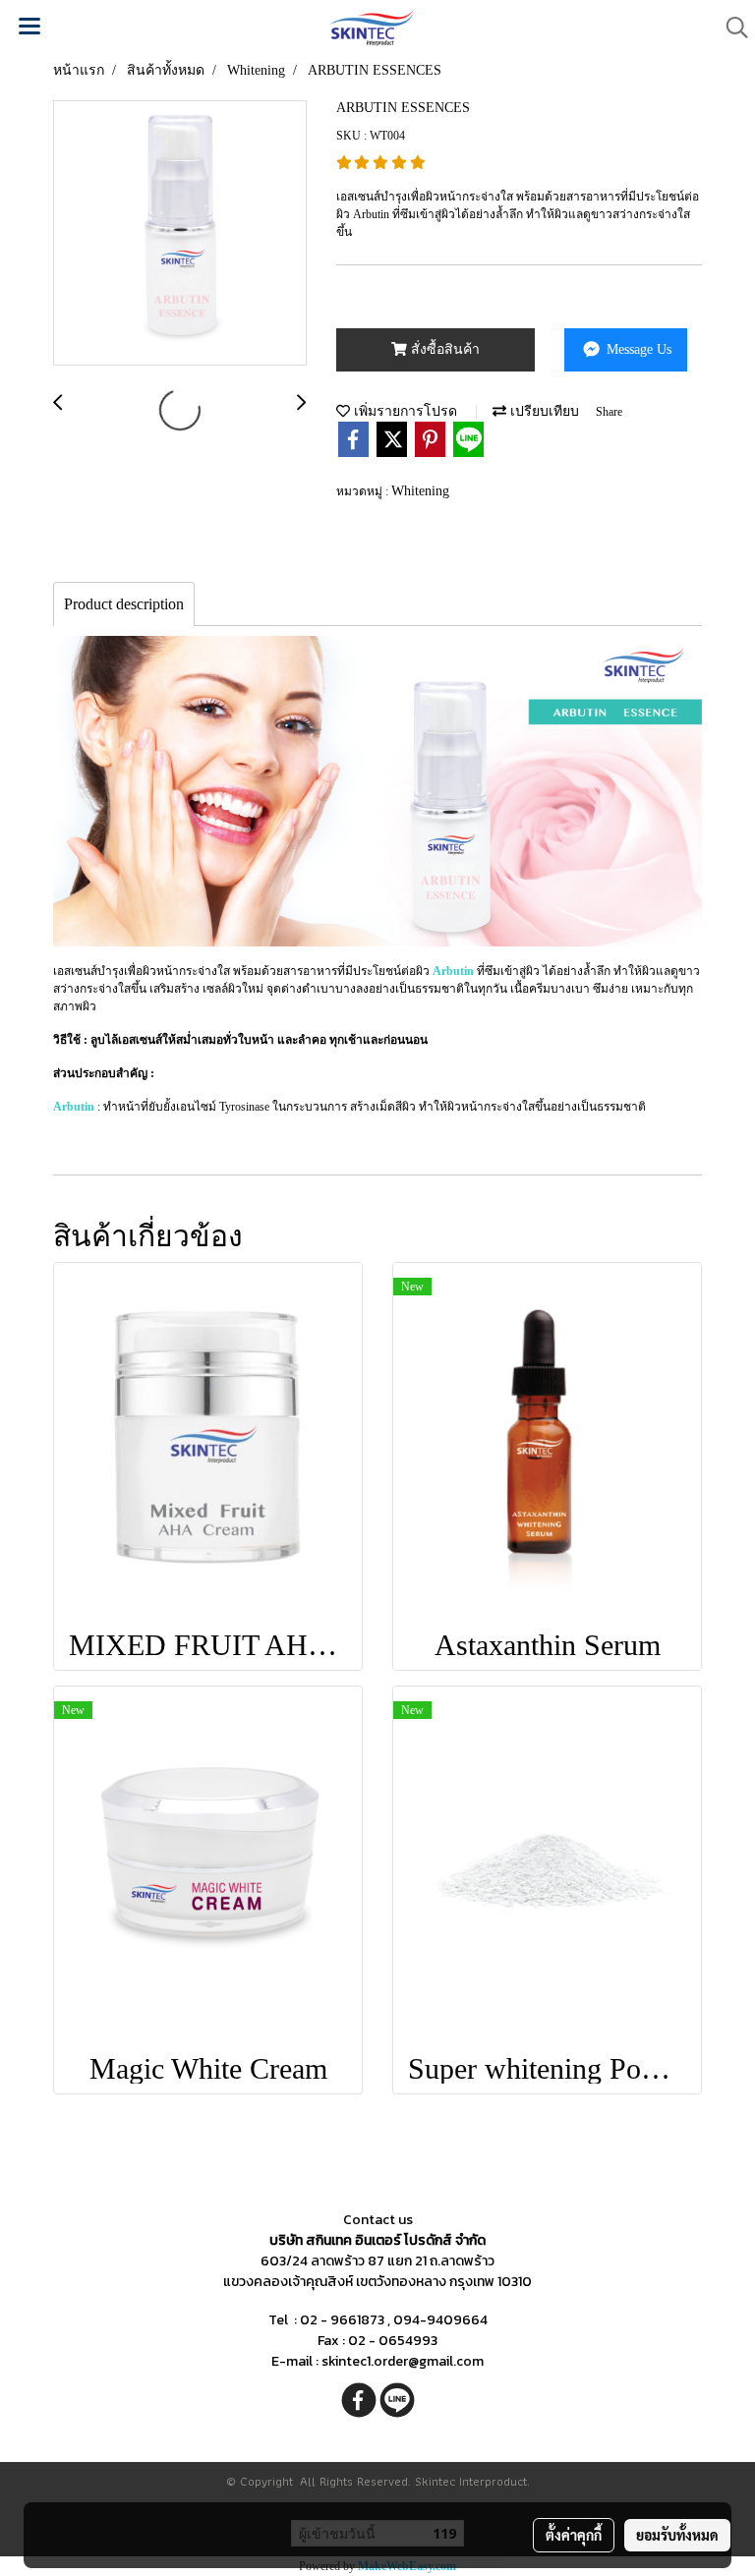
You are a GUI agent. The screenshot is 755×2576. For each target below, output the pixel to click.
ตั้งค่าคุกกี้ (574, 2535)
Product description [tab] (124, 604)
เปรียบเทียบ (543, 411)
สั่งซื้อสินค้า (443, 349)
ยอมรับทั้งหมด (677, 2535)
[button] (730, 28)
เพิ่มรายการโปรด (404, 411)
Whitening (420, 491)
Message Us (637, 349)
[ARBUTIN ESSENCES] (180, 234)
